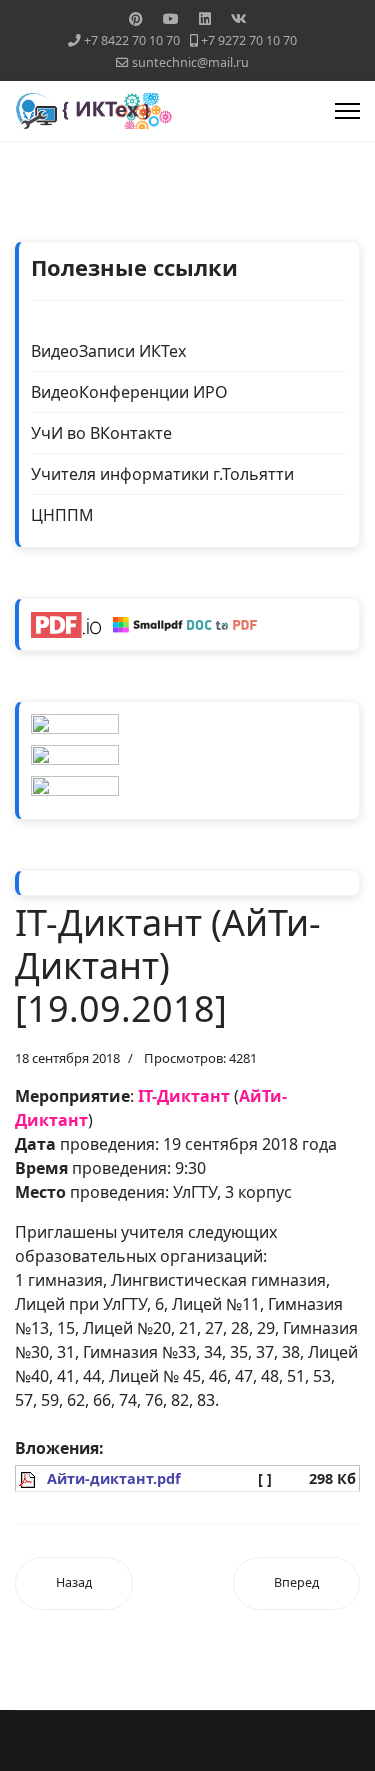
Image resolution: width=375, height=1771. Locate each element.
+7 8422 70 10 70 (132, 40)
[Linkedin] (205, 18)
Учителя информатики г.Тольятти (162, 474)
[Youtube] (171, 18)
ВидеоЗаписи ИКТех (108, 351)
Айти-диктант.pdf (114, 1478)
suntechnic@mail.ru (190, 62)
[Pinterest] (136, 18)
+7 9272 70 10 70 (249, 40)
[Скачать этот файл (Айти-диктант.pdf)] (29, 1478)
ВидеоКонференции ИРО (129, 392)
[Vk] (239, 18)
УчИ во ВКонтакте (101, 433)
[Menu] (347, 111)
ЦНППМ (62, 515)
